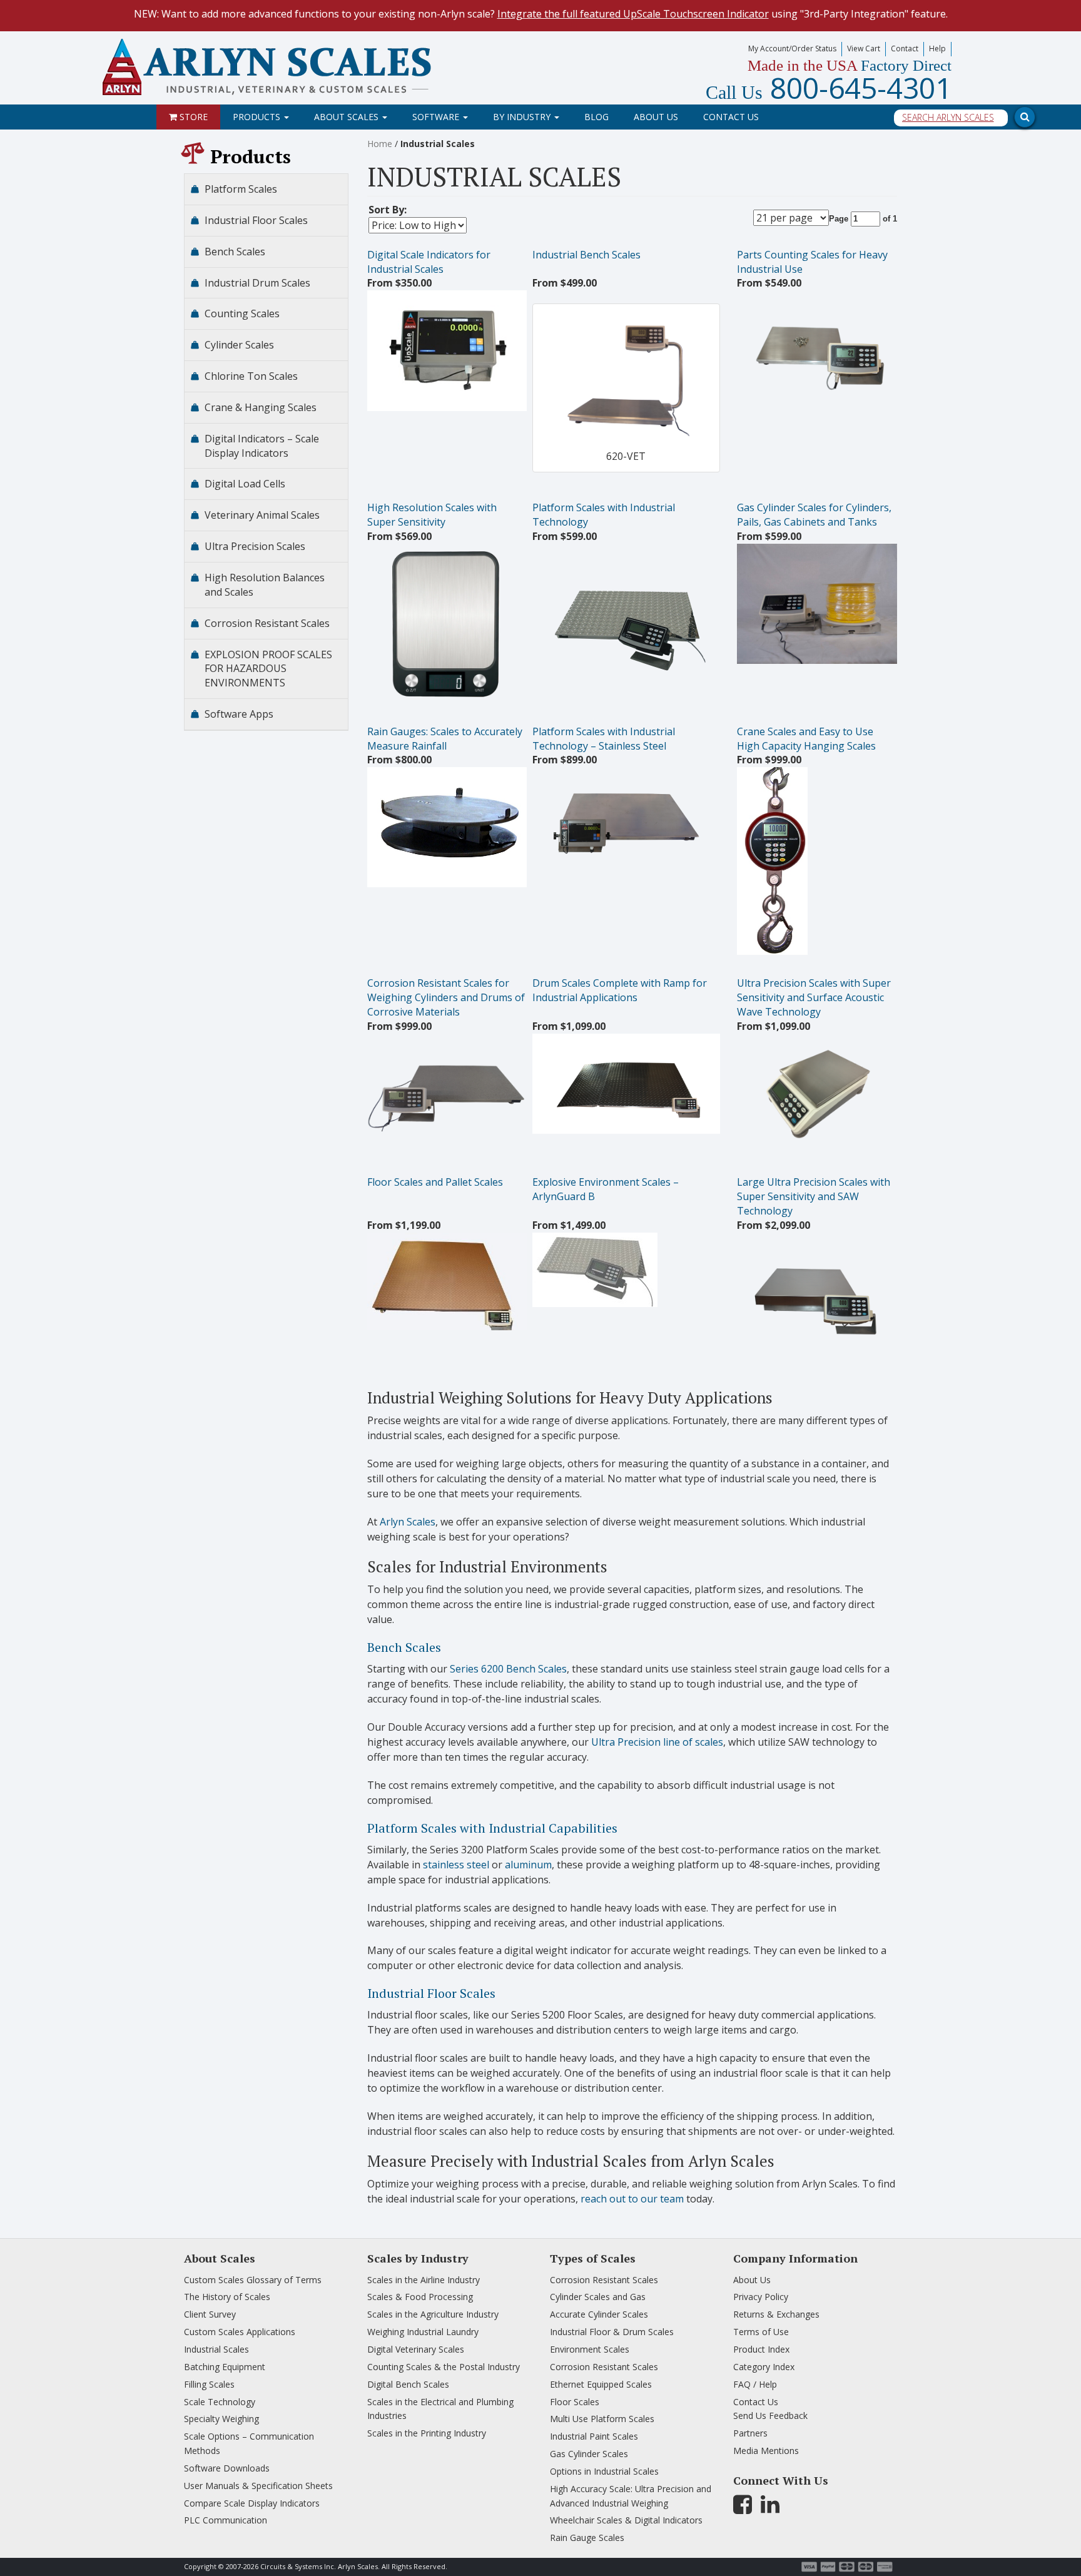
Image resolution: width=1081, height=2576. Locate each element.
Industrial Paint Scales (594, 2436)
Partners (750, 2433)
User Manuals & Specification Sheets (258, 2486)
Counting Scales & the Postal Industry (444, 2367)
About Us (656, 117)
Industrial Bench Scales (586, 255)
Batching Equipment (225, 2367)
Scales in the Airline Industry (424, 2280)
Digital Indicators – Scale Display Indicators (262, 446)
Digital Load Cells (245, 484)
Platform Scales (241, 189)
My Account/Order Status (792, 48)
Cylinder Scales (239, 345)
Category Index (764, 2367)
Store (192, 117)
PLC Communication (226, 2520)
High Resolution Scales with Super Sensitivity (432, 515)
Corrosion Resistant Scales (267, 623)
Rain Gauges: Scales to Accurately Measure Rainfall (445, 739)
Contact (905, 48)
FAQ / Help (755, 2384)
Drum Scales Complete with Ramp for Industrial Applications (620, 990)
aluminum (528, 1865)
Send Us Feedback (770, 2416)
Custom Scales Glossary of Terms (253, 2280)
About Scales (348, 117)
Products (258, 117)
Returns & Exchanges (776, 2314)
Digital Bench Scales (408, 2384)
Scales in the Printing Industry (427, 2433)
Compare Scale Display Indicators (252, 2503)
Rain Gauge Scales (587, 2538)
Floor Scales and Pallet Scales (435, 1182)
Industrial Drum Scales (257, 283)
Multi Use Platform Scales (602, 2419)
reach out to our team (632, 2199)
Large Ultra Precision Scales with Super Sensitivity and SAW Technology (814, 1196)
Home (380, 144)
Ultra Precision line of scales (657, 1742)
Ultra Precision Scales (255, 546)
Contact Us (731, 117)
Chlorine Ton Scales (251, 376)
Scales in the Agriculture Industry (433, 2314)
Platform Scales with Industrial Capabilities (492, 1828)
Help (937, 48)
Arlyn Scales (408, 1522)
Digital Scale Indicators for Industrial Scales (429, 262)
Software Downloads (227, 2468)
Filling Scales (209, 2384)
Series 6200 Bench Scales (508, 1669)
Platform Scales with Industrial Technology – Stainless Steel (604, 739)
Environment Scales (590, 2349)
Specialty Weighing (221, 2419)
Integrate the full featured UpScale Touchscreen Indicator (633, 14)
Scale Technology (220, 2402)
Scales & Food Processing (420, 2297)
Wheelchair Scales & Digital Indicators (626, 2520)
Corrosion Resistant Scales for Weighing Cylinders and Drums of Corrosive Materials (446, 997)
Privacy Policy (761, 2297)
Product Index (761, 2349)
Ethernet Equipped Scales (601, 2384)
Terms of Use (761, 2332)
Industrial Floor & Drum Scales (612, 2332)
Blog (596, 117)
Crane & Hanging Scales (261, 407)
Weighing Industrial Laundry (423, 2332)
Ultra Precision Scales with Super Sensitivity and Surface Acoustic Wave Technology (814, 997)
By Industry (523, 117)
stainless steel (456, 1865)
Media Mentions (766, 2451)
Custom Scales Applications (240, 2332)
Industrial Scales (216, 2349)
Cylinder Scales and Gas (598, 2297)
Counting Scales (242, 313)
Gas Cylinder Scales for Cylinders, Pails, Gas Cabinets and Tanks (814, 515)
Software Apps (239, 714)
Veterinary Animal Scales (262, 515)
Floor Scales (575, 2402)
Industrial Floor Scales (431, 1993)
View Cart (864, 48)
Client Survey (210, 2314)
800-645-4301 (829, 88)
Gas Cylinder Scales (589, 2454)
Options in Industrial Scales (604, 2471)
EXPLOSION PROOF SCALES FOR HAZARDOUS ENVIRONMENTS (268, 669)
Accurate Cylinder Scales (599, 2314)
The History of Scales (227, 2297)
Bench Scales (404, 1647)
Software (437, 117)
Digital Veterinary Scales (416, 2349)
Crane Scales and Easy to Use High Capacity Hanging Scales (806, 739)
